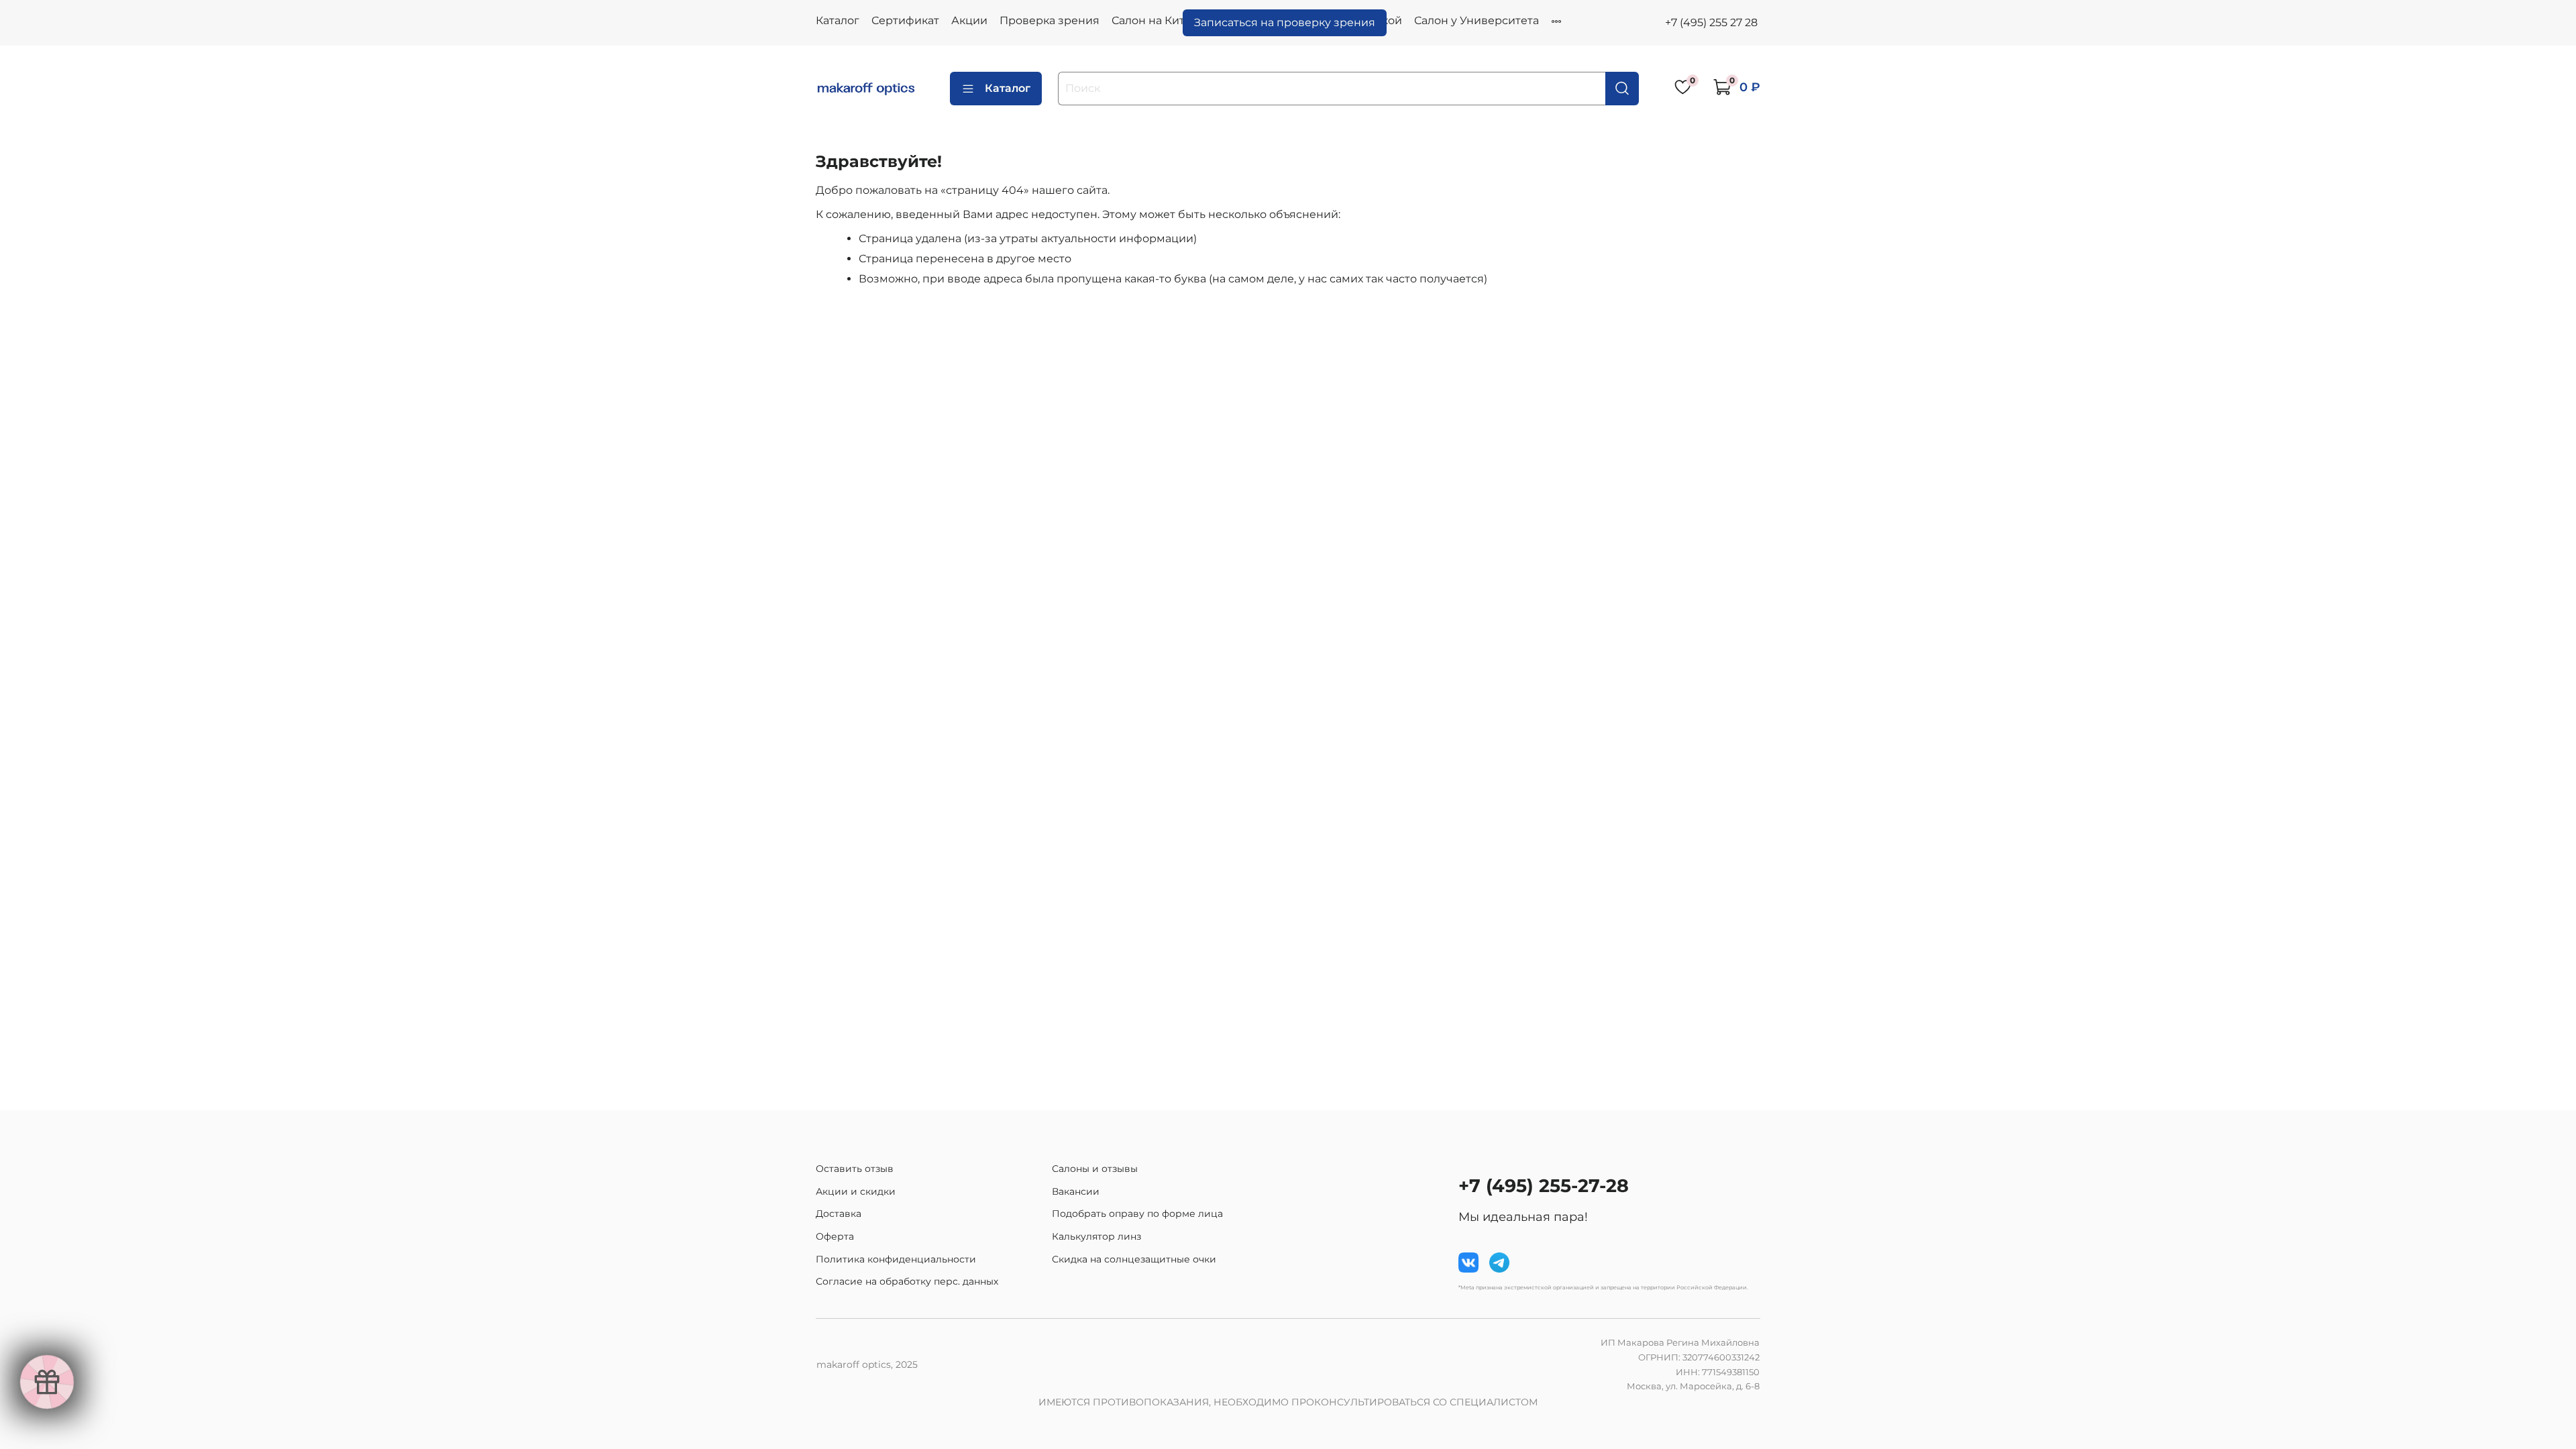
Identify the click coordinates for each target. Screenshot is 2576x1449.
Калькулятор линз (1096, 1236)
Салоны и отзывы (1095, 1169)
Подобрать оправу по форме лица (1137, 1214)
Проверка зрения (1050, 20)
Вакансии (1076, 1191)
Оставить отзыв (855, 1169)
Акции (969, 20)
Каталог (838, 20)
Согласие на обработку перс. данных (907, 1281)
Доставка (839, 1214)
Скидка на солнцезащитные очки (1134, 1259)
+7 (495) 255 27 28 (1711, 22)
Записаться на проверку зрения (1285, 22)
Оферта (835, 1236)
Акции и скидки (856, 1191)
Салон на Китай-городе (1177, 20)
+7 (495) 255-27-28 (1544, 1186)
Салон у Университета (1477, 20)
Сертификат (905, 20)
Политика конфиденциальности (896, 1259)
